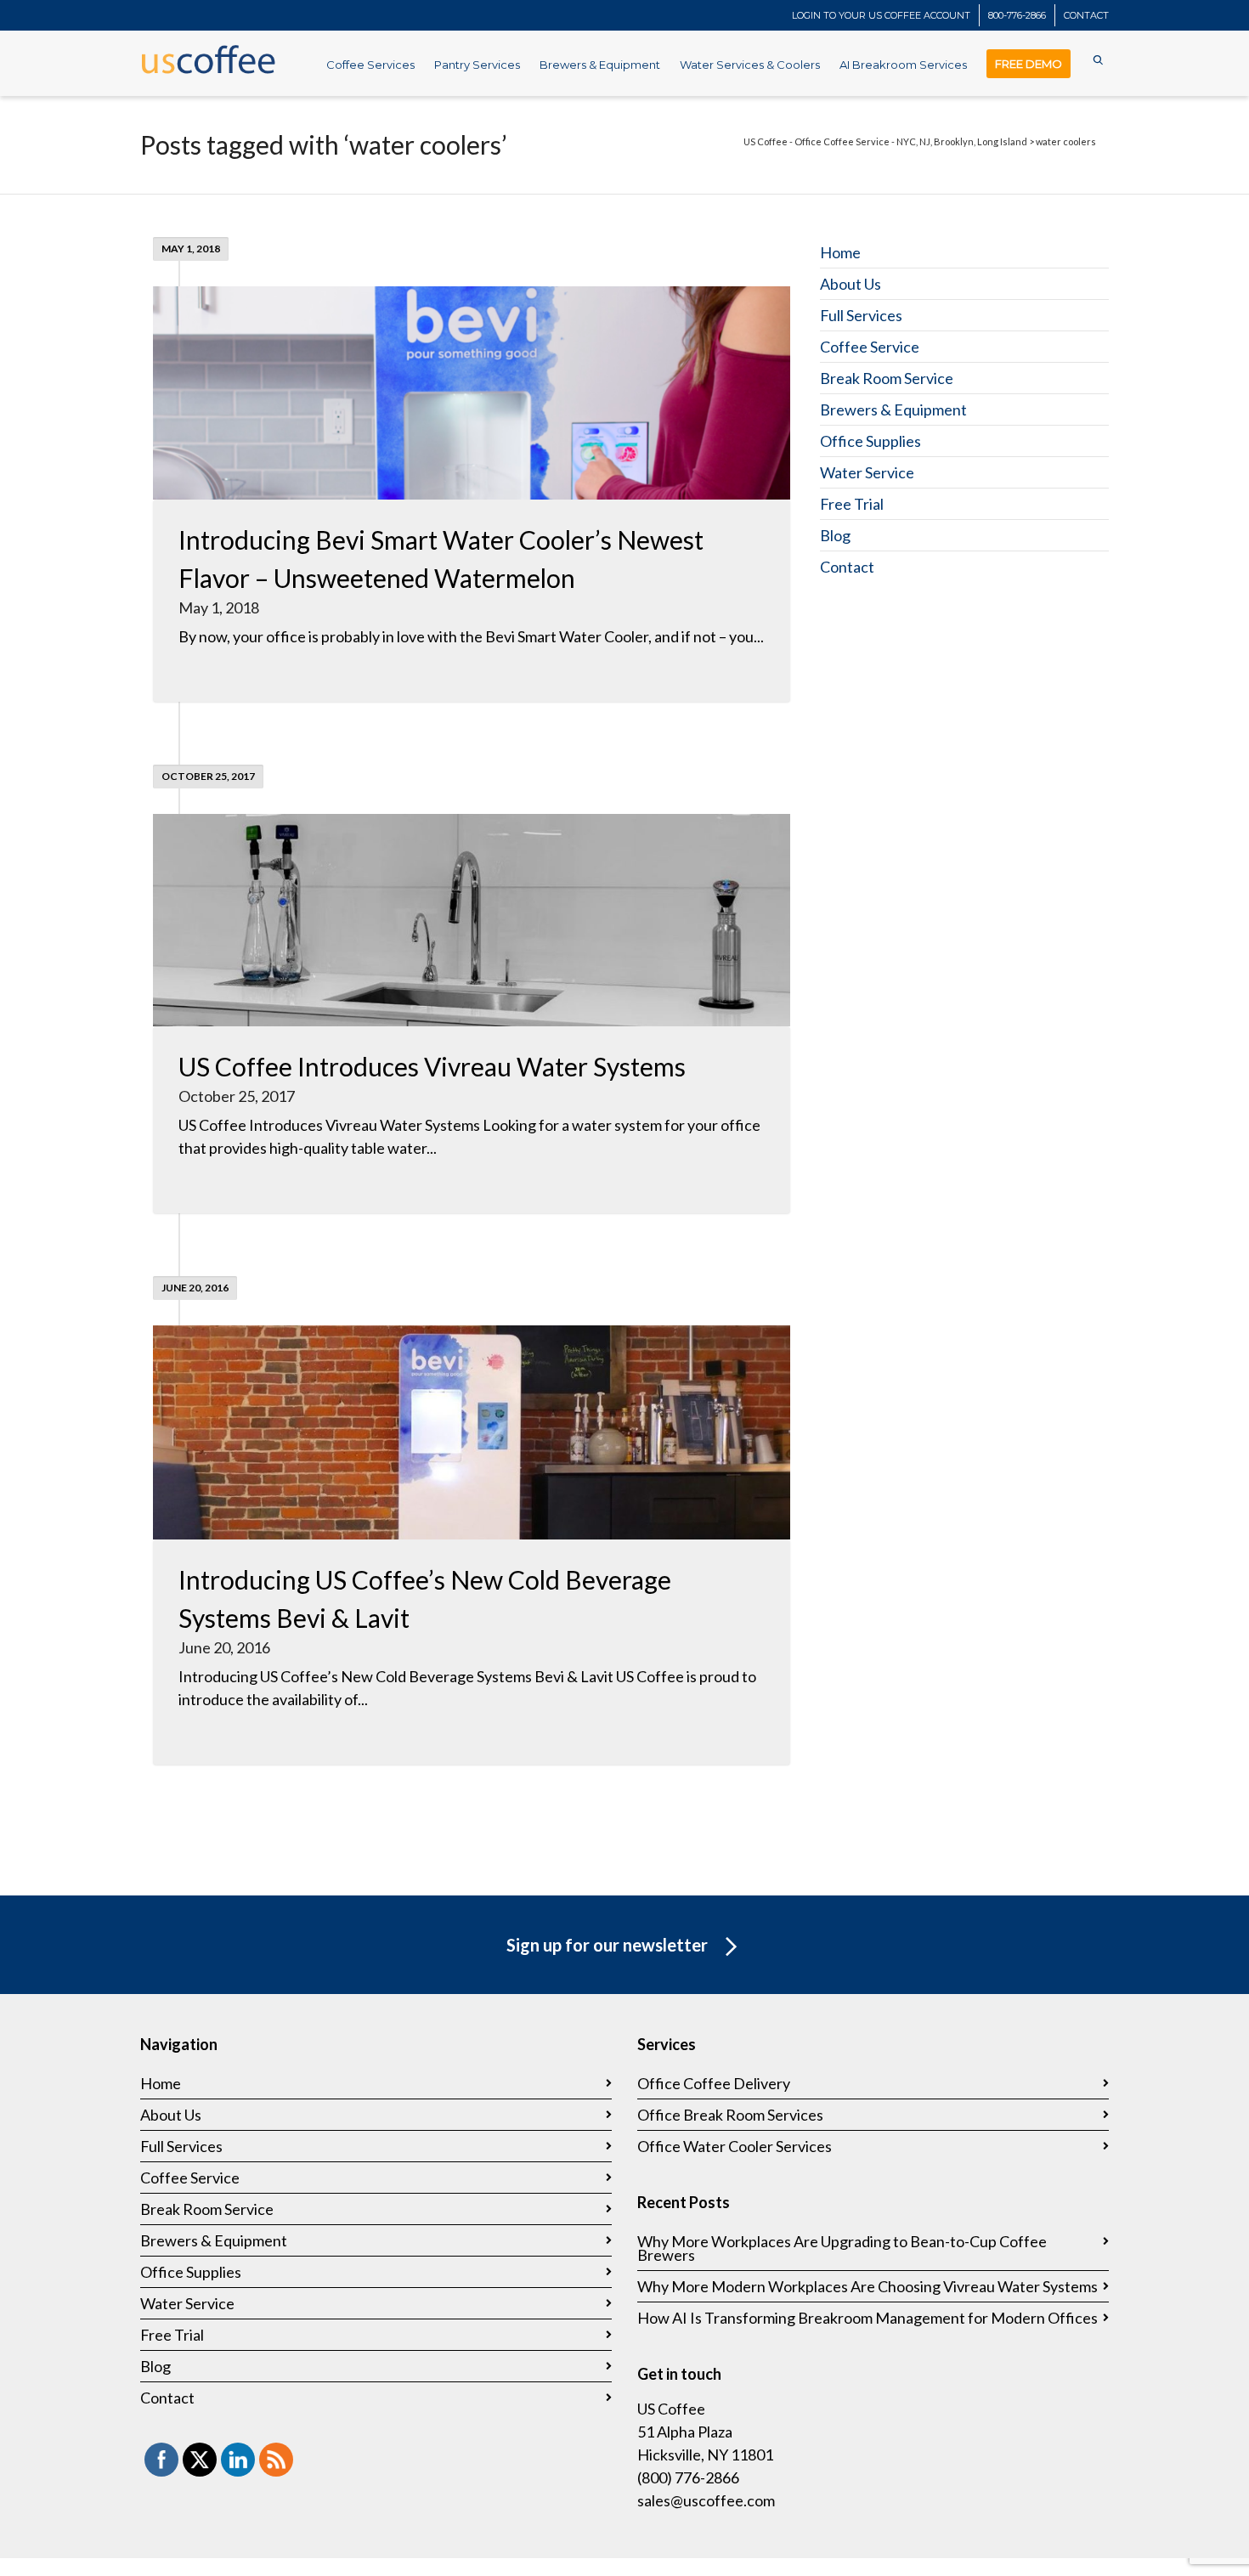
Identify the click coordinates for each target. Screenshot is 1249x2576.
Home (840, 252)
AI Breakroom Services (903, 65)
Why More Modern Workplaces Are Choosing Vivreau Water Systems (868, 2286)
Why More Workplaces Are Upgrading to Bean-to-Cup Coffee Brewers (842, 2248)
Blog (835, 535)
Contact (847, 567)
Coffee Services (370, 65)
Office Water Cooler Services (735, 2146)
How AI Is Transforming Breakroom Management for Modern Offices (868, 2318)
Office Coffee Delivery (714, 2083)
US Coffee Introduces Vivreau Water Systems (432, 1066)
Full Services (861, 315)
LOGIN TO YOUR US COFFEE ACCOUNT (881, 15)
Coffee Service (870, 347)
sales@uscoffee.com (706, 2500)
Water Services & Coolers (750, 65)
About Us (851, 284)
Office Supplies (870, 441)
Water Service (867, 472)
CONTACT (1086, 15)
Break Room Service (887, 378)
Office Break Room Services (730, 2115)
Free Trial (852, 504)
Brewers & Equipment (600, 65)
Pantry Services (477, 65)
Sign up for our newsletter (607, 1945)
